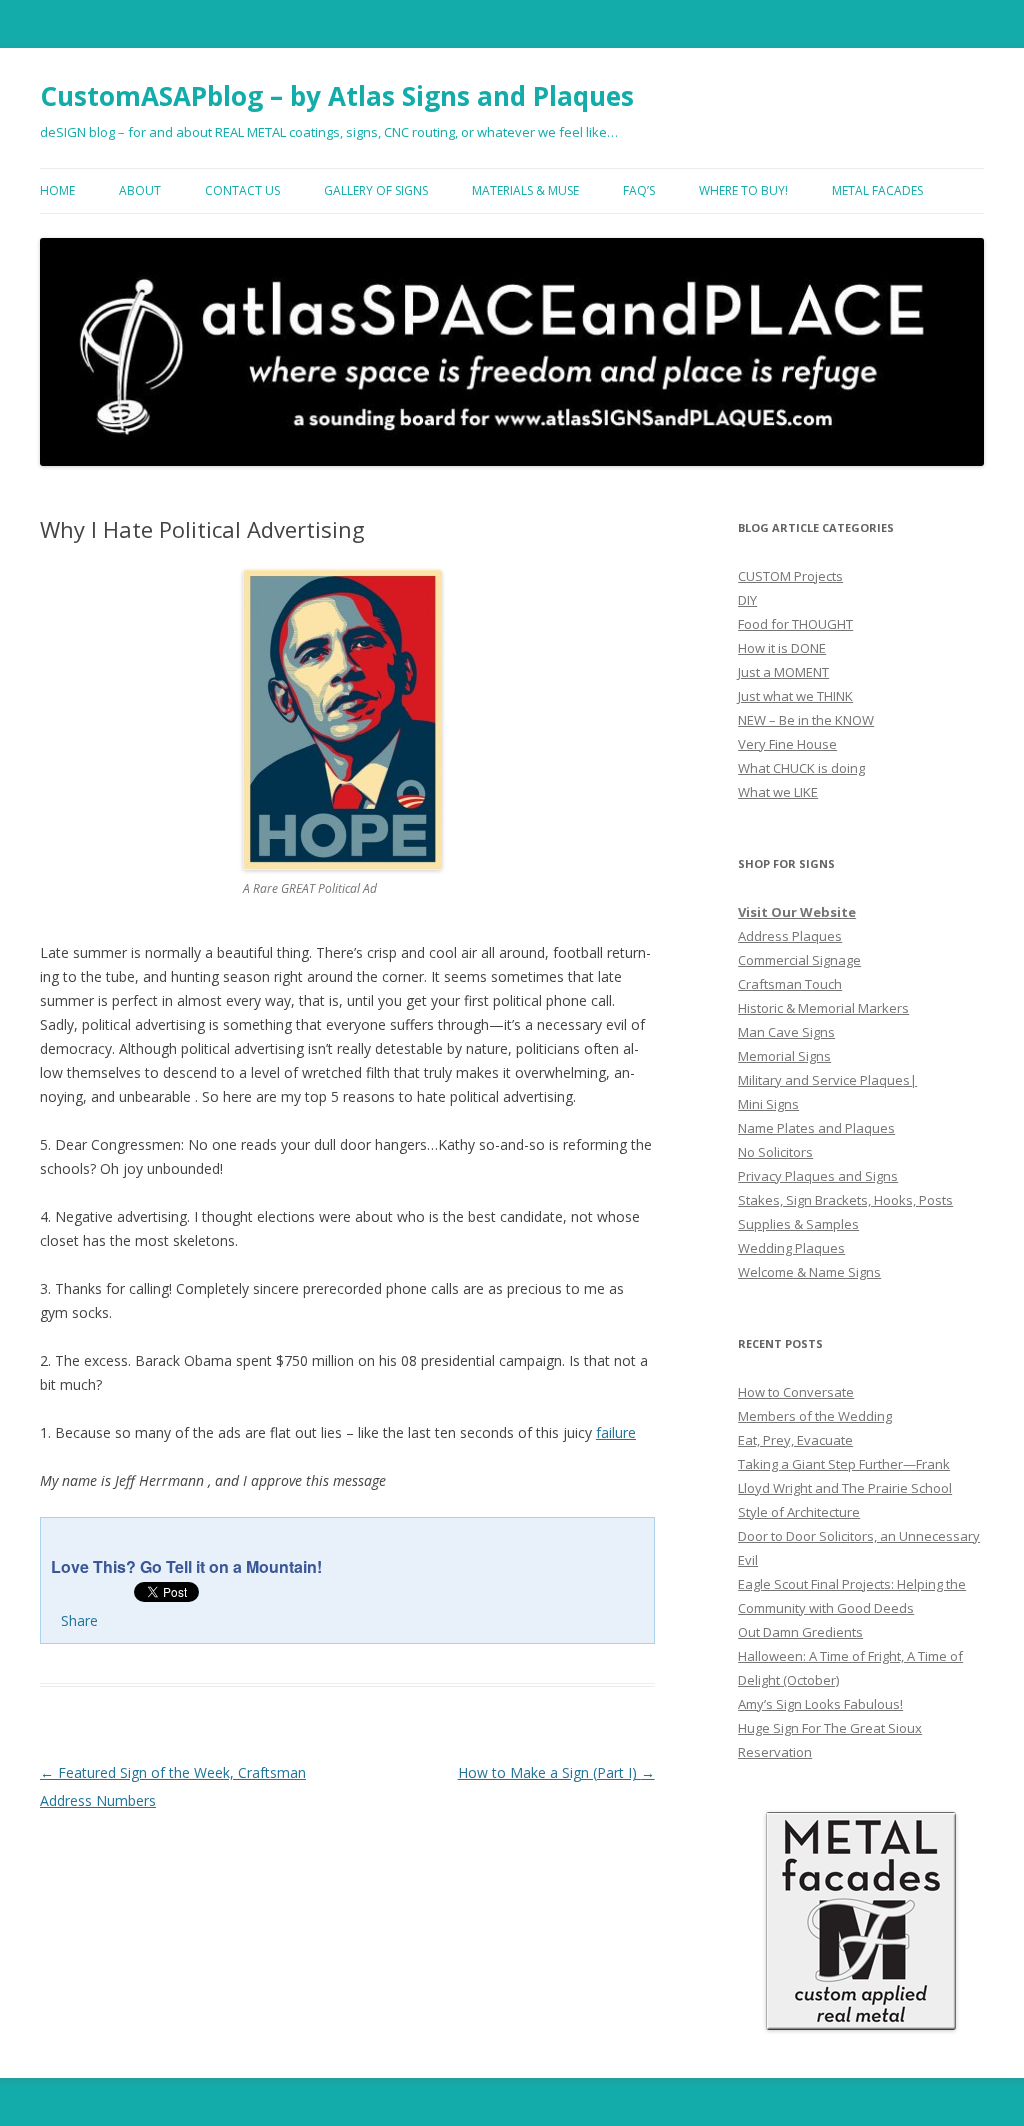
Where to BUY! (743, 190)
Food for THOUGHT (795, 624)
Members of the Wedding (815, 1416)
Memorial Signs (784, 1056)
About (140, 190)
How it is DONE (782, 648)
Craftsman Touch (790, 984)
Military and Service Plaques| (827, 1080)
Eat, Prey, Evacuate (795, 1440)
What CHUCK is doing (801, 768)
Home (57, 190)
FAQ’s (639, 190)
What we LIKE (778, 792)
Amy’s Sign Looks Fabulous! (820, 1704)
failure (616, 1432)
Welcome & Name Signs (809, 1272)
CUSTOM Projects (790, 576)
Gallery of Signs (376, 190)
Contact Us (242, 190)
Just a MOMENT (783, 672)
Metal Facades (877, 190)
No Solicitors (775, 1152)
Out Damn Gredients (800, 1632)
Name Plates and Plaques (816, 1128)
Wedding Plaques (791, 1248)
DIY (747, 600)
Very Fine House (787, 744)
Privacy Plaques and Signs (818, 1176)
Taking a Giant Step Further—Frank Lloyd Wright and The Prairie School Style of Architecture (845, 1488)
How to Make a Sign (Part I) (556, 1772)
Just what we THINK (795, 696)
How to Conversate (796, 1392)
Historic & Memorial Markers (823, 1008)
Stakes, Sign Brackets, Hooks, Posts (845, 1200)
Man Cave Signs (786, 1032)
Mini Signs (768, 1104)
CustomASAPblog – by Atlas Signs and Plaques (337, 96)
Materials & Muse (525, 190)
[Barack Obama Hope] (342, 864)
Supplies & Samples (798, 1224)
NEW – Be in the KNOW (806, 720)
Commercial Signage (799, 960)
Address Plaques (790, 936)
